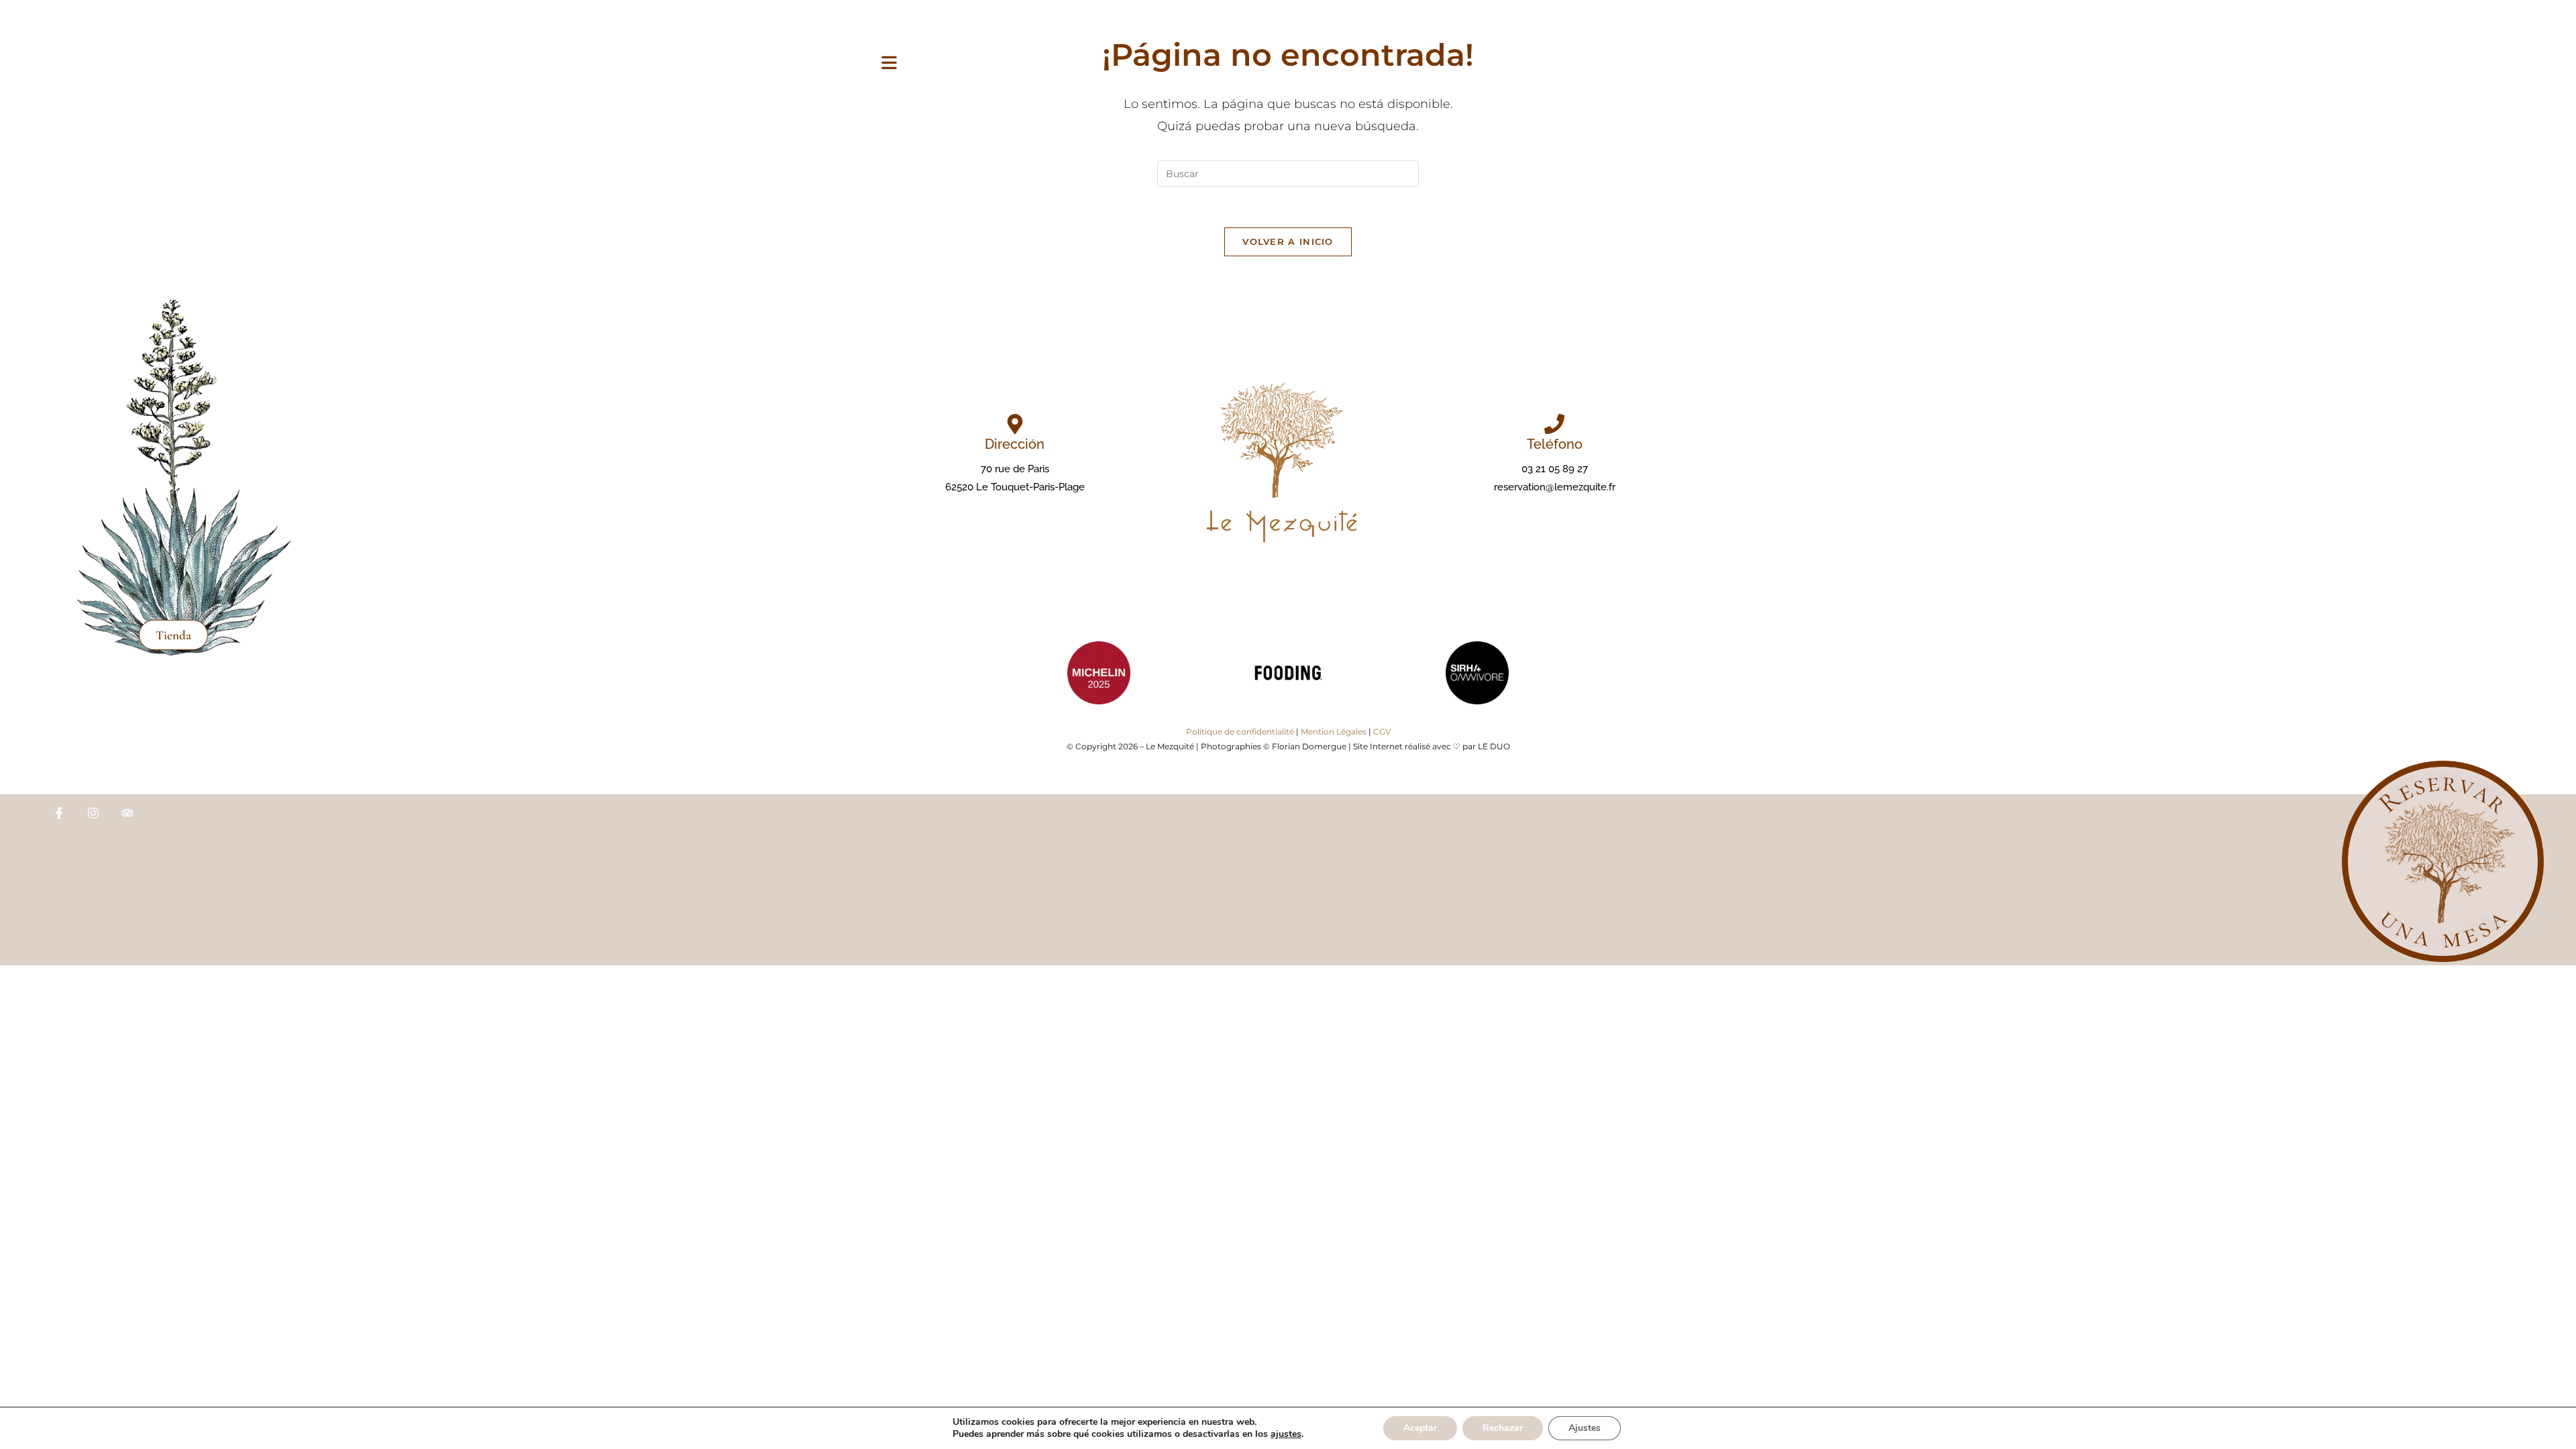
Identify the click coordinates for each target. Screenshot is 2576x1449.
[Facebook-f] (59, 813)
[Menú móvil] (889, 64)
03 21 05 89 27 (1555, 469)
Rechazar (1503, 1428)
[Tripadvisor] (127, 813)
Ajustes (1585, 1428)
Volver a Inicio (1288, 241)
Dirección (1015, 444)
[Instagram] (93, 813)
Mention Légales (1334, 732)
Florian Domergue (1309, 746)
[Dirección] (1015, 424)
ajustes (1286, 1434)
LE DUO (1494, 746)
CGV (1382, 732)
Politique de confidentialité (1240, 732)
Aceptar (1420, 1428)
